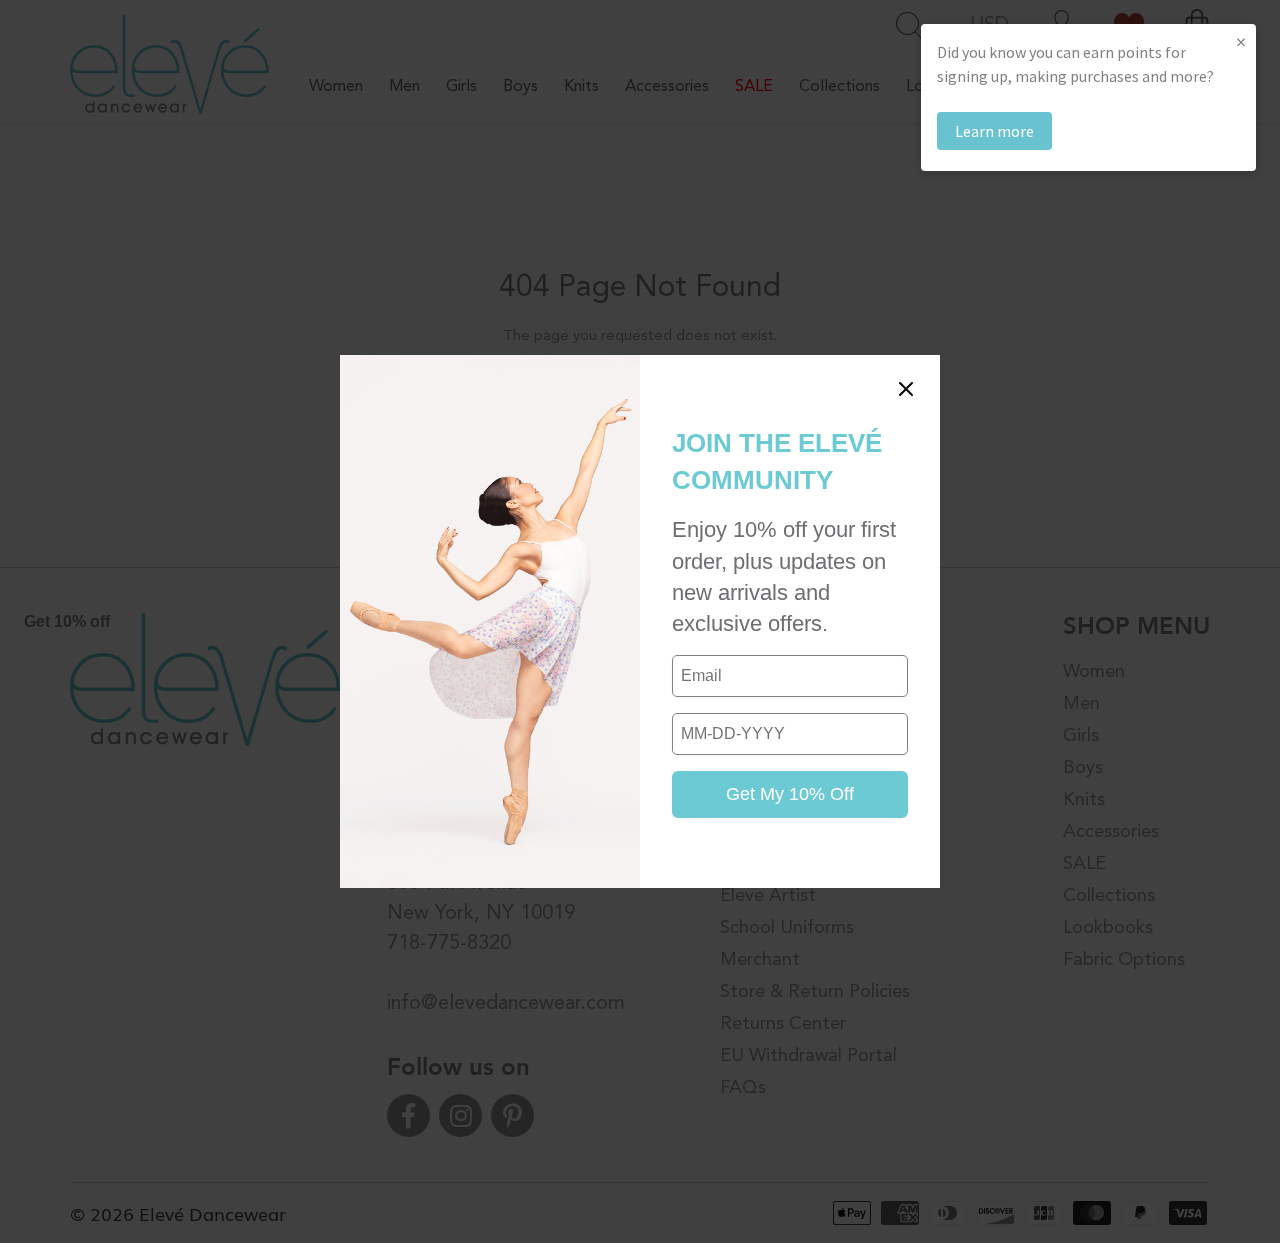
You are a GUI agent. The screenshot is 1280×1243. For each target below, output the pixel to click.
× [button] (1241, 41)
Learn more (994, 131)
